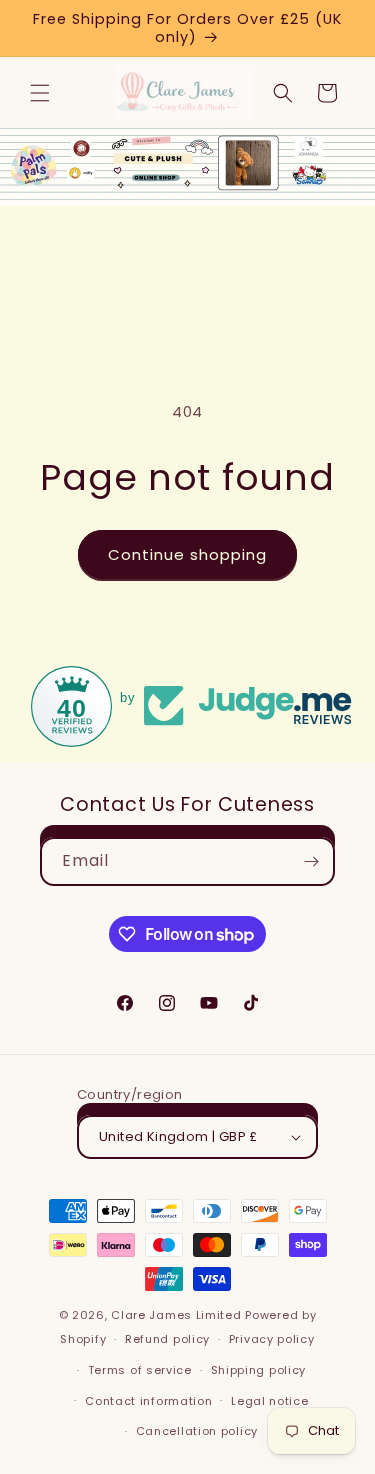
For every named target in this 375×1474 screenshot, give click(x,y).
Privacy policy (272, 1339)
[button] (40, 93)
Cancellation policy (197, 1431)
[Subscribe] (311, 861)
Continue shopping (187, 554)
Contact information (148, 1401)
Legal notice (269, 1401)
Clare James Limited (176, 1315)
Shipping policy (259, 1370)
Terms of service (140, 1370)
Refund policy (167, 1339)
